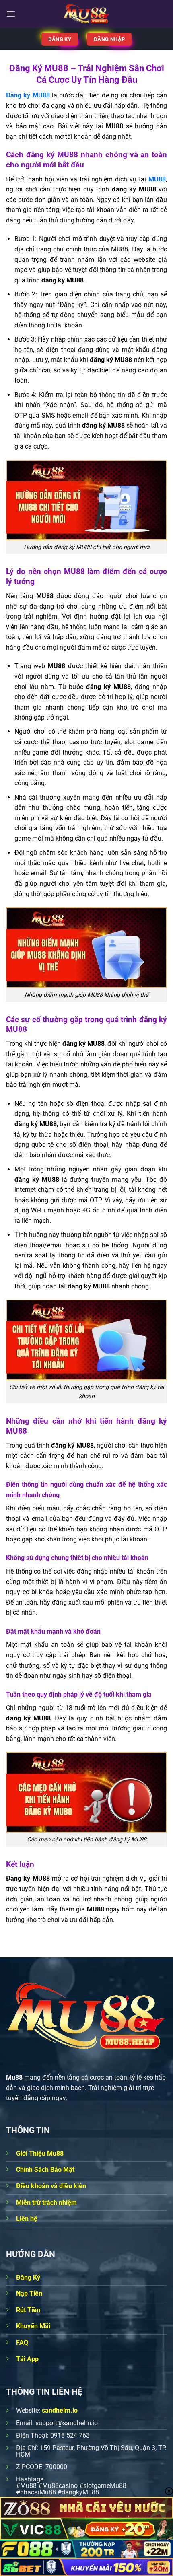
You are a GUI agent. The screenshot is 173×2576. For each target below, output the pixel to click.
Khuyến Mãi (33, 2326)
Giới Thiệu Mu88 (40, 2153)
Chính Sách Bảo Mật (45, 2170)
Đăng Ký (28, 2277)
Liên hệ (27, 2219)
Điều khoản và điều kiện (51, 2186)
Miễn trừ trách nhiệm (46, 2203)
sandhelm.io (60, 2410)
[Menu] (11, 14)
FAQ (22, 2342)
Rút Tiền (28, 2310)
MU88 (157, 179)
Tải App (27, 2359)
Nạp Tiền (29, 2293)
